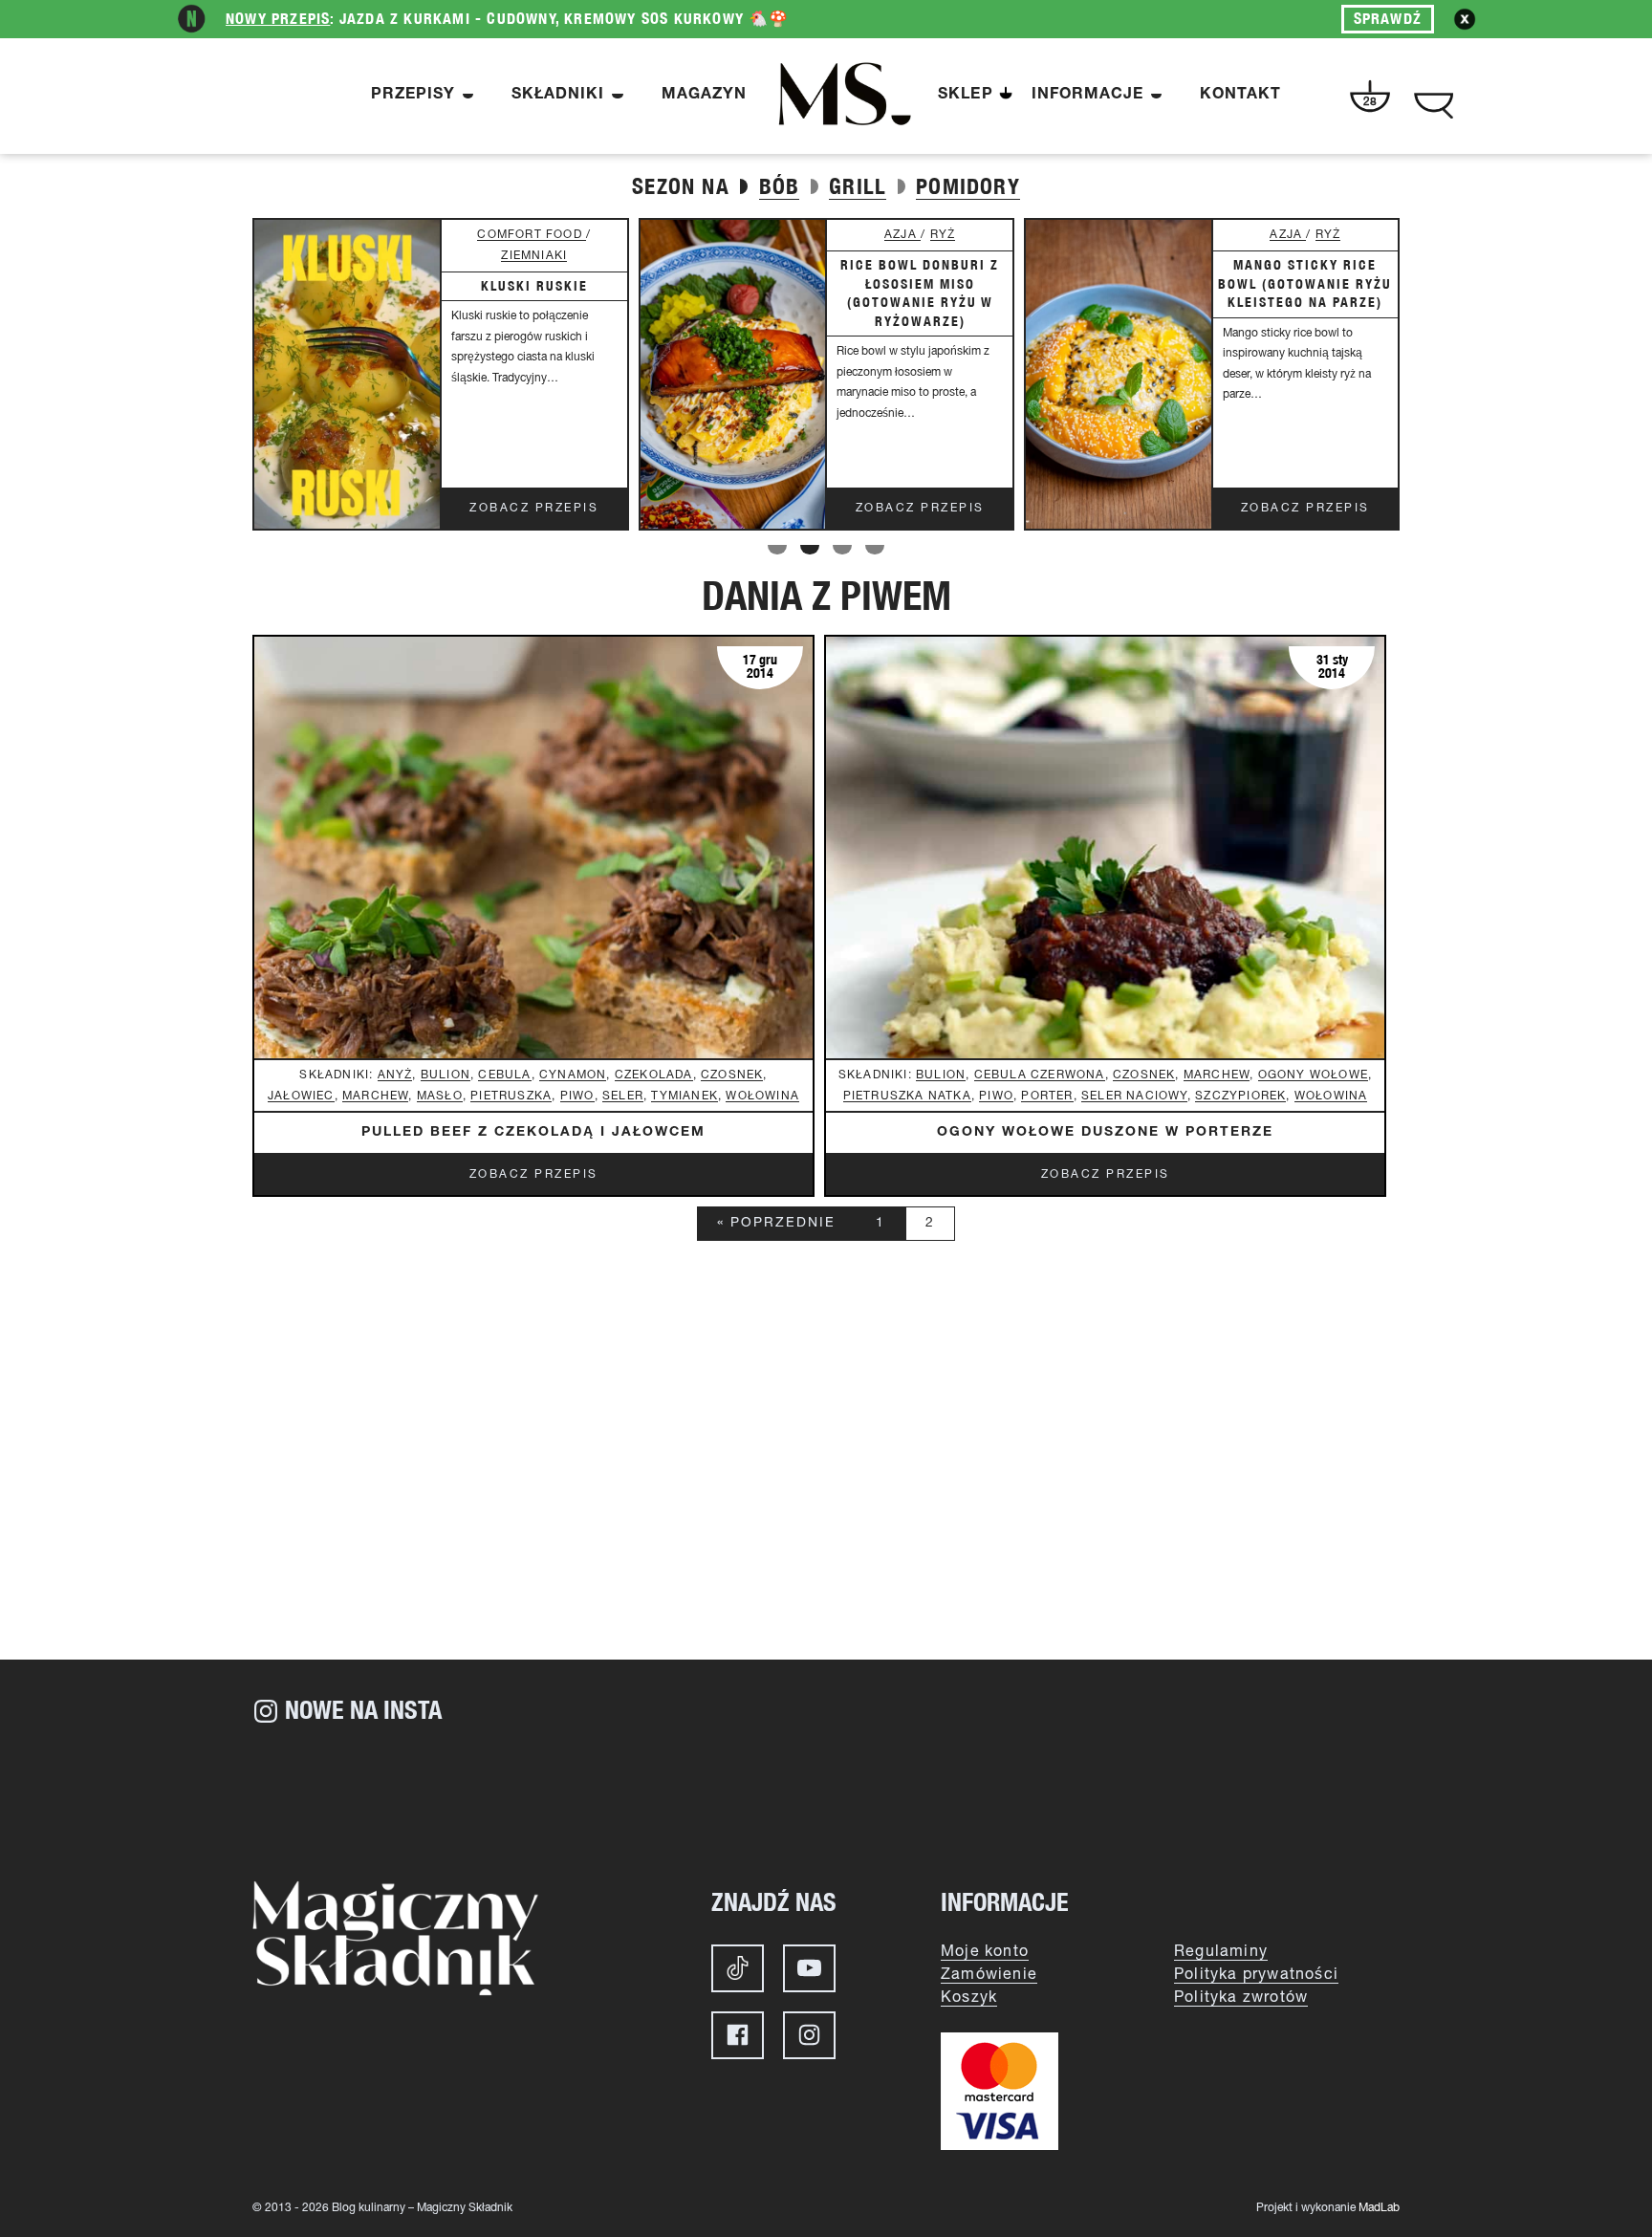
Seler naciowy (1134, 1096)
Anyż (395, 1075)
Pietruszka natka (907, 1096)
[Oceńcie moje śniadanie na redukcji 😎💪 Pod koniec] (1113, 1794)
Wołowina (762, 1096)
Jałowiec (301, 1096)
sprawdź (1388, 19)
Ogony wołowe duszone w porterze (1105, 1133)
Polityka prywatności (1256, 1975)
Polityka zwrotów (1241, 1998)
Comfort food (532, 235)
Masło (440, 1096)
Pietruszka (511, 1096)
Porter (1047, 1096)
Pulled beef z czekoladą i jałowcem (533, 1133)
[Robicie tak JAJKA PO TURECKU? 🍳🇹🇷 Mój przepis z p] (730, 1794)
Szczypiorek (1240, 1096)
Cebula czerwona (1040, 1075)
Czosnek (732, 1075)
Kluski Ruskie (534, 286)
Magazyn (704, 96)
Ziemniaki (534, 256)
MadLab (1379, 2208)
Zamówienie (989, 1975)
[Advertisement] (826, 1497)
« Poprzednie (776, 1223)
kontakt (1240, 96)
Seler (623, 1096)
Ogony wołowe (1313, 1075)
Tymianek (685, 1096)
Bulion (446, 1075)
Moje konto (985, 1952)
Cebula (504, 1075)
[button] (777, 550)
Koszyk (969, 1998)
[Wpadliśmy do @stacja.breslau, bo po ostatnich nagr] (348, 1794)
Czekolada (654, 1075)
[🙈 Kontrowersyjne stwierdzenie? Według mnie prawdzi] (539, 1794)
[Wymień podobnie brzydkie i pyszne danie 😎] (922, 1794)
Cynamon (573, 1075)
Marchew (375, 1096)
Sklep (965, 96)
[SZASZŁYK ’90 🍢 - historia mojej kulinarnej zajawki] (1304, 1794)
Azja (902, 235)
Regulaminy (1221, 1952)
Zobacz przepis (534, 508)
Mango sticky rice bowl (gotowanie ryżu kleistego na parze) (1305, 283)
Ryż (943, 235)
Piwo (577, 1096)
